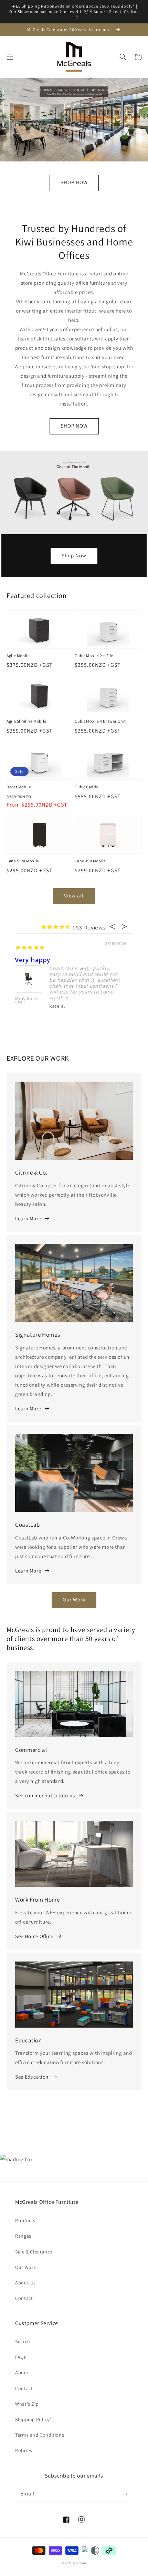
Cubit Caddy (87, 787)
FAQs (20, 2357)
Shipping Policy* (33, 2419)
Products (25, 2220)
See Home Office (34, 1936)
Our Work (74, 1600)
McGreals (80, 2563)
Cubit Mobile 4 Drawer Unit (100, 721)
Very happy (33, 960)
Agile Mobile (18, 656)
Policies (24, 2450)
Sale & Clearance (34, 2252)
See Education (32, 2077)
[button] (10, 57)
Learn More (28, 1218)
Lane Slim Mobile (23, 861)
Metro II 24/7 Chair (27, 1001)
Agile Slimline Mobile (27, 721)
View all (74, 896)
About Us (25, 2283)
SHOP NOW (74, 182)
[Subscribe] (125, 2494)
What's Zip (27, 2404)
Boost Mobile (19, 787)
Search (23, 2342)
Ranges (23, 2236)
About (22, 2373)
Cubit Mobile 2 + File (94, 656)
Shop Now (74, 555)
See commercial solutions (45, 1795)
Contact (24, 2298)
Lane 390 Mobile (90, 861)
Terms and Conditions (40, 2435)
